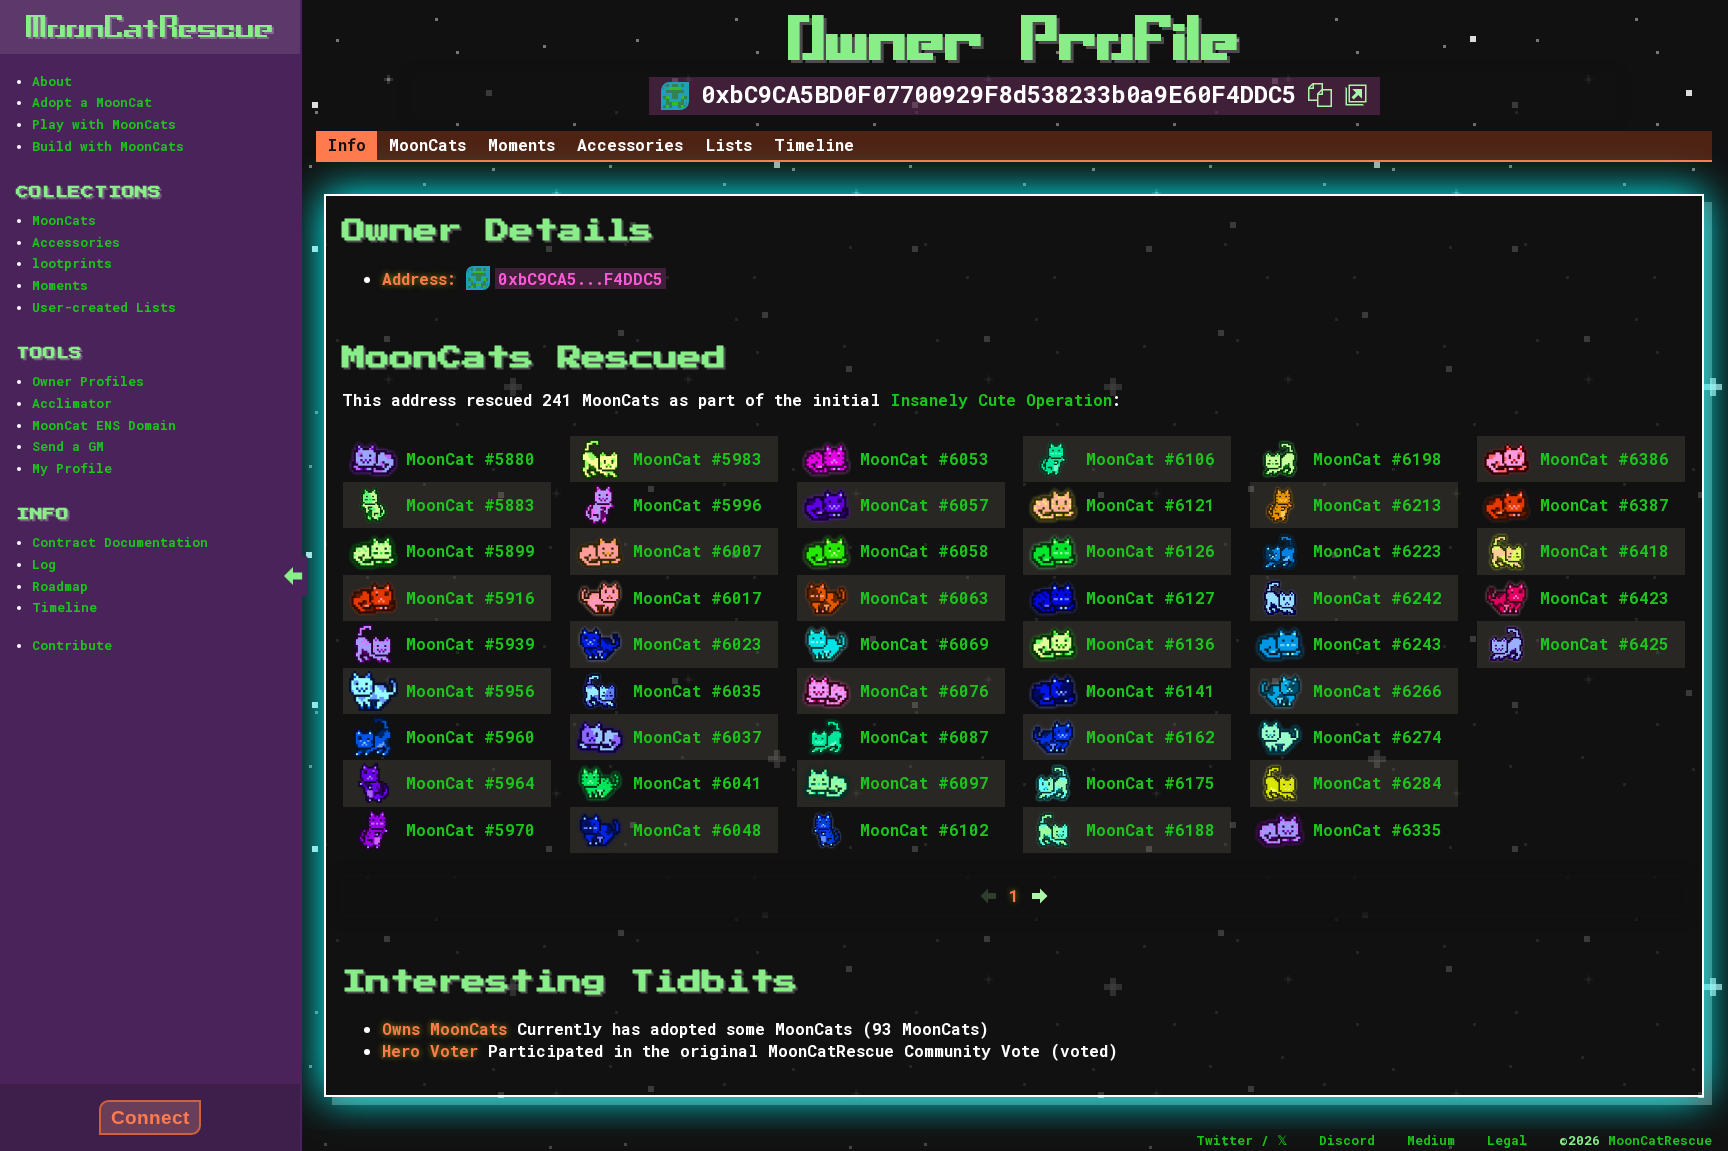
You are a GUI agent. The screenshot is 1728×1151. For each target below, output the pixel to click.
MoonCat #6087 (924, 736)
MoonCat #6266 (1377, 690)
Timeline (64, 607)
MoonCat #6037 (697, 736)
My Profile (72, 468)
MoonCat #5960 (470, 736)
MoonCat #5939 (470, 643)
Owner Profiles (88, 381)
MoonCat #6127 (1150, 597)
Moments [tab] (521, 144)
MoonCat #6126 (1150, 550)
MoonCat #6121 (1150, 504)
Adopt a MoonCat (92, 102)
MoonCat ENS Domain (104, 425)
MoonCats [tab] (427, 144)
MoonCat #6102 (924, 829)
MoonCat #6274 (1377, 736)
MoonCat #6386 (1604, 458)
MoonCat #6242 (1377, 597)
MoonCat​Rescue (150, 26)
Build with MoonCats (108, 146)
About (52, 81)
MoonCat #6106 (1150, 458)
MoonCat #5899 (470, 550)
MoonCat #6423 (1604, 597)
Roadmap (60, 586)
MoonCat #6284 (1377, 782)
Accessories (76, 242)
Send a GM (68, 446)
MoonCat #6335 (1377, 829)
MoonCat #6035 (697, 690)
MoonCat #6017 (697, 597)
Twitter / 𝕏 (1241, 1140)
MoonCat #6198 (1377, 458)
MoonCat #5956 (470, 690)
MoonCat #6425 (1604, 643)
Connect (150, 1117)
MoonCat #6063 (924, 597)
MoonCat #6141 (1150, 690)
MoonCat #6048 (697, 829)
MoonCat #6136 (1150, 643)
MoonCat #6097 (924, 782)
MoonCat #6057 (924, 504)
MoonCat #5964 (470, 782)
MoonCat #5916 (470, 597)
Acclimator (72, 403)
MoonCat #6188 (1150, 829)
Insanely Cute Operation (1001, 399)
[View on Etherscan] (1350, 94)
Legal (1507, 1140)
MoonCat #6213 (1377, 504)
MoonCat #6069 (924, 643)
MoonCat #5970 (470, 829)
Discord (1347, 1140)
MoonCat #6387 (1604, 504)
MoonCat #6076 (924, 690)
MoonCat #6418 (1604, 550)
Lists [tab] (729, 144)
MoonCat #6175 (1150, 782)
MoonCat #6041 (697, 782)
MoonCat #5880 (470, 458)
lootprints (72, 263)
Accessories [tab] (630, 144)
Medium (1431, 1140)
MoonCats (64, 220)
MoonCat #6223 (1377, 550)
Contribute (72, 645)
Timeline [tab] (814, 144)
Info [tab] (346, 144)
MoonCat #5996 (697, 504)
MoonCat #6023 (697, 643)
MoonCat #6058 (924, 550)
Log (44, 564)
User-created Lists (104, 307)
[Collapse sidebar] (293, 575)
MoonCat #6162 (1150, 736)
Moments (60, 285)
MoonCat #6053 (924, 458)
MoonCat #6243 (1377, 643)
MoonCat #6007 (697, 550)
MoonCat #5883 (470, 504)
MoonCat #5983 (697, 458)
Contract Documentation (120, 542)
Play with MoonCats (104, 124)
